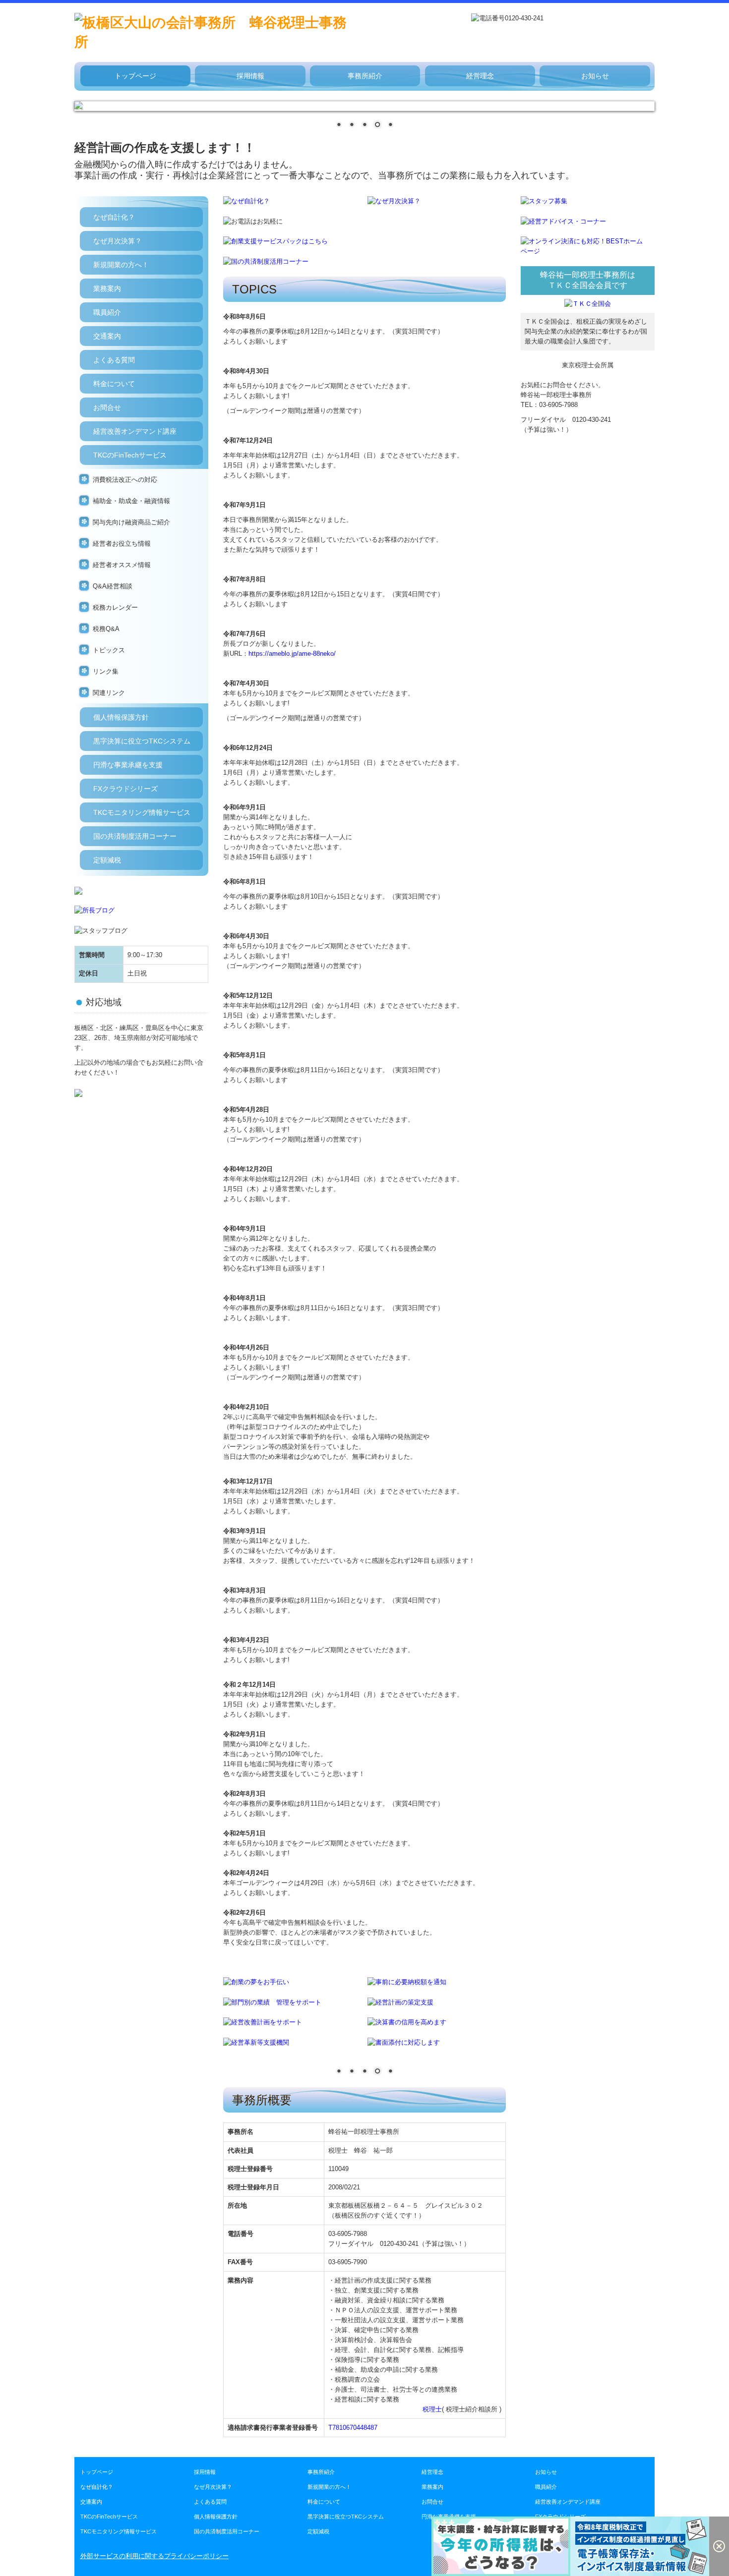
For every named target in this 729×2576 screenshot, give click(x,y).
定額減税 (107, 860)
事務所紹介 (365, 76)
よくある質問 (114, 360)
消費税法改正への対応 (125, 480)
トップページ (135, 76)
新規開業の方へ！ (121, 265)
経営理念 (480, 76)
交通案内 (107, 336)
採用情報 (250, 76)
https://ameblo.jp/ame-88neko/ (292, 654)
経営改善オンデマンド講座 (135, 431)
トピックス (109, 650)
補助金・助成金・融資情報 (131, 501)
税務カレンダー (115, 607)
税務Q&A (106, 629)
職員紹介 (107, 312)
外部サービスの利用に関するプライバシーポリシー (154, 2556)
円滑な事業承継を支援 (128, 765)
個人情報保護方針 (121, 717)
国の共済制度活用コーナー (135, 836)
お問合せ (107, 407)
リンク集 (106, 671)
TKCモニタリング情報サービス (142, 812)
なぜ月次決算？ (118, 241)
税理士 (432, 2409)
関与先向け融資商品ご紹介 (131, 522)
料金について (114, 384)
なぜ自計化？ (114, 217)
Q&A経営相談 (113, 586)
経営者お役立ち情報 (122, 544)
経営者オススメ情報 (122, 565)
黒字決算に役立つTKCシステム (142, 741)
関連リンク (109, 693)
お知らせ (595, 76)
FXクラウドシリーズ (125, 789)
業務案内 (107, 288)
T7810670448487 (353, 2428)
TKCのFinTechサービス (130, 455)
